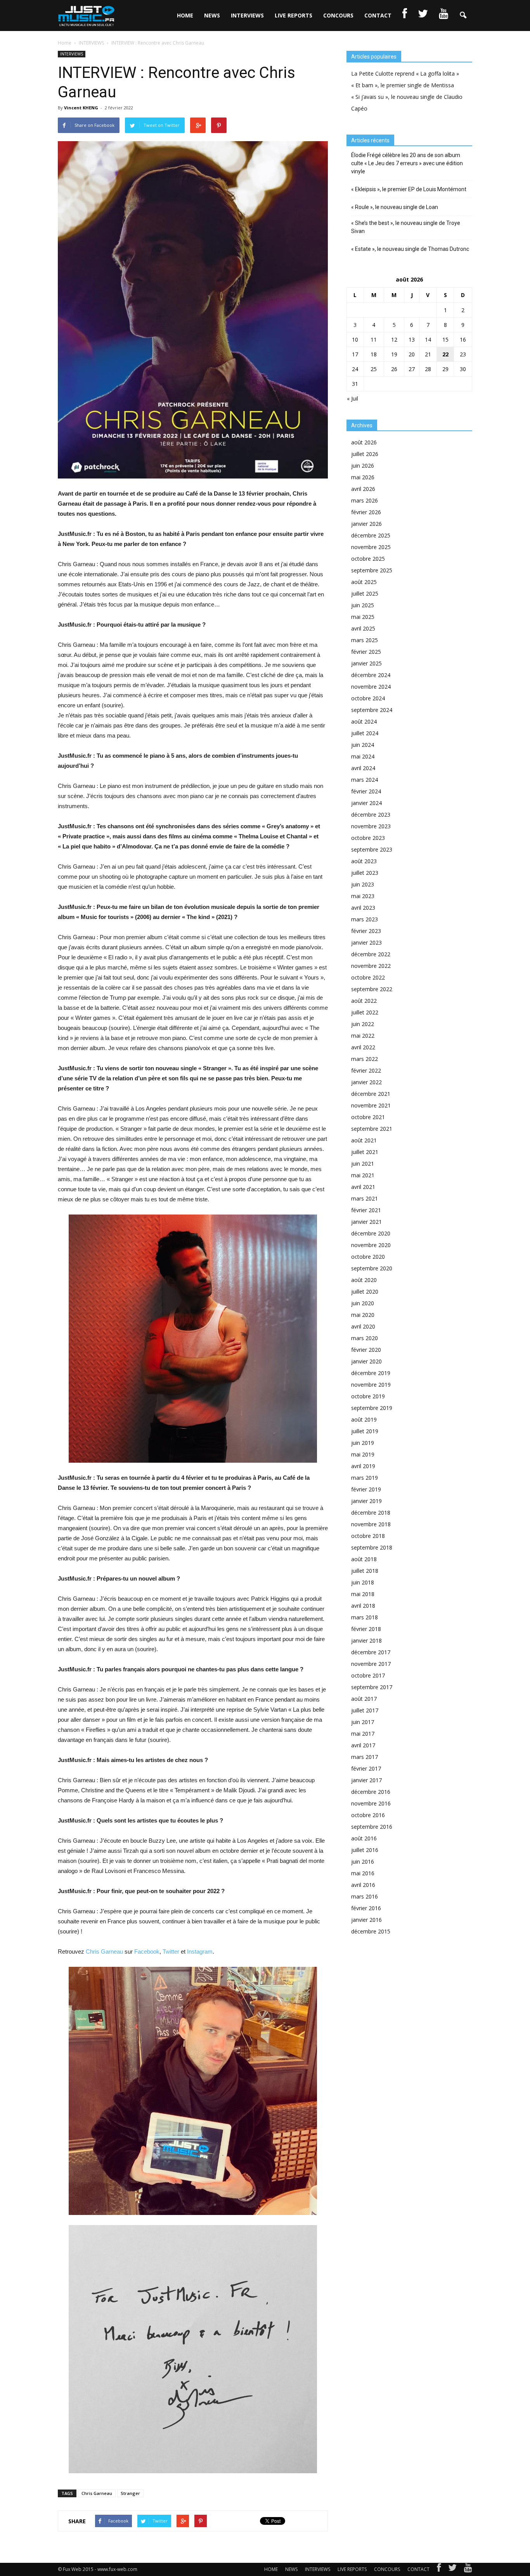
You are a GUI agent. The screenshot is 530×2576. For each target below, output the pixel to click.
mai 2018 (363, 1594)
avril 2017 (363, 1745)
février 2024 (366, 791)
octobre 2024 (368, 698)
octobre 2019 (368, 1396)
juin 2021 (363, 1164)
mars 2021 (365, 1198)
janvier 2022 (366, 1082)
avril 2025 (363, 628)
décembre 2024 (371, 675)
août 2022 (364, 1001)
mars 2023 (365, 919)
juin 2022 (363, 1024)
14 (428, 339)
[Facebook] (439, 2569)
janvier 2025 (366, 663)
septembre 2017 (372, 1687)
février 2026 (366, 512)
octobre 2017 (368, 1675)
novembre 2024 (371, 687)
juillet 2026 (365, 454)
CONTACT (378, 15)
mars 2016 (365, 1896)
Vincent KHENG (81, 108)
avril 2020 (363, 1326)
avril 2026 (363, 489)
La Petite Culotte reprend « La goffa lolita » (405, 73)
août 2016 (364, 1838)
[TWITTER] (423, 16)
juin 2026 (363, 466)
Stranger (130, 2493)
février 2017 (366, 1768)
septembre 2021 (372, 1129)
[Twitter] (452, 2569)
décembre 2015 (371, 1931)
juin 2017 (363, 1722)
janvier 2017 (366, 1780)
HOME (185, 15)
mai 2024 (363, 756)
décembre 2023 (371, 815)
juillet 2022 (365, 1012)
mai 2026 (363, 477)
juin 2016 (363, 1862)
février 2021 (366, 1210)
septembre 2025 (372, 570)
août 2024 (364, 721)
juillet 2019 (365, 1431)
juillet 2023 (365, 873)
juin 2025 (363, 605)
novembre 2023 (371, 826)
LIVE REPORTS (294, 15)
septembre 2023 (372, 849)
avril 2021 (363, 1187)
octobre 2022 (368, 977)
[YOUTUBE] (443, 16)
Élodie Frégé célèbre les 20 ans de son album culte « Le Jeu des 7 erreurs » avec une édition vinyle (407, 163)
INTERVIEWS (247, 15)
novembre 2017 (371, 1664)
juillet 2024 (365, 733)
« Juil (352, 398)
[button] (463, 16)
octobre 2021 (368, 1117)
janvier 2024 (366, 803)
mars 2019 (365, 1478)
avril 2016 (363, 1885)
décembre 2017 (371, 1652)
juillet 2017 (365, 1710)
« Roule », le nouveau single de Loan (395, 207)
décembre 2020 (371, 1233)
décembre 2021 (371, 1094)
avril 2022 (363, 1047)
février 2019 (366, 1489)
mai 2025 (363, 617)
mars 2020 (365, 1338)
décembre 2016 (371, 1792)
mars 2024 (365, 780)
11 (374, 339)
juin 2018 (363, 1582)
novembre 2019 (371, 1385)
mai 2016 (363, 1873)
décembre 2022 (371, 954)
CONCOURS (338, 15)
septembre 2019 (372, 1408)
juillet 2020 (365, 1291)
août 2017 (364, 1699)
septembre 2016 (372, 1827)
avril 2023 (363, 908)
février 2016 (366, 1908)
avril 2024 (363, 768)
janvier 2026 (366, 524)
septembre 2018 (372, 1547)
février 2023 (366, 931)
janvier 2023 (366, 942)
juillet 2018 (365, 1571)
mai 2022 (363, 1036)
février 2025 (366, 652)
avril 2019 (363, 1466)
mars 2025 (365, 640)
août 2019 (364, 1419)
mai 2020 (363, 1315)
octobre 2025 (368, 559)
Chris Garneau (104, 1951)
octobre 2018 (368, 1536)
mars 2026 (365, 500)
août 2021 (364, 1140)
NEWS (212, 15)
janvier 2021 (366, 1222)
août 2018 (364, 1559)
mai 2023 (363, 896)
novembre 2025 (371, 547)
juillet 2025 (365, 593)
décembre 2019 (371, 1373)
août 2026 (364, 442)
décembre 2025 (371, 535)
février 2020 (366, 1350)
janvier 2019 (366, 1501)
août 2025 (364, 582)
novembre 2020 (371, 1245)
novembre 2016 (371, 1803)
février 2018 (366, 1629)
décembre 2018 (371, 1513)
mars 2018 (365, 1617)
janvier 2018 (366, 1640)
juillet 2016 (365, 1850)
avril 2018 (363, 1606)
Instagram (200, 1951)
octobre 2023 (368, 838)
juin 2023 (363, 884)
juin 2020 (363, 1303)
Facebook (147, 1951)
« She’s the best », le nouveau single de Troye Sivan (406, 227)
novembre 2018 (371, 1524)
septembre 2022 (372, 989)
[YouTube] (468, 2569)
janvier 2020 (366, 1361)
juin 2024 (363, 745)
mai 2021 (363, 1175)
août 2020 (364, 1280)
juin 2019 (363, 1443)
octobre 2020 (368, 1257)
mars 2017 (365, 1757)
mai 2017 (363, 1734)
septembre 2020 (372, 1268)
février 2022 (366, 1070)
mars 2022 (365, 1059)
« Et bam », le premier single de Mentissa (403, 85)
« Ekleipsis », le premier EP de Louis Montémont (409, 189)
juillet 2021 (365, 1152)
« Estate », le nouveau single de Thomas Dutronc (410, 249)
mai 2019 (363, 1454)
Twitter (171, 1951)
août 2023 (364, 861)
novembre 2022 (371, 966)
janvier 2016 (366, 1920)
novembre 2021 (371, 1105)
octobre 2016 (368, 1815)
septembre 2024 (372, 710)
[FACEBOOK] (405, 16)
